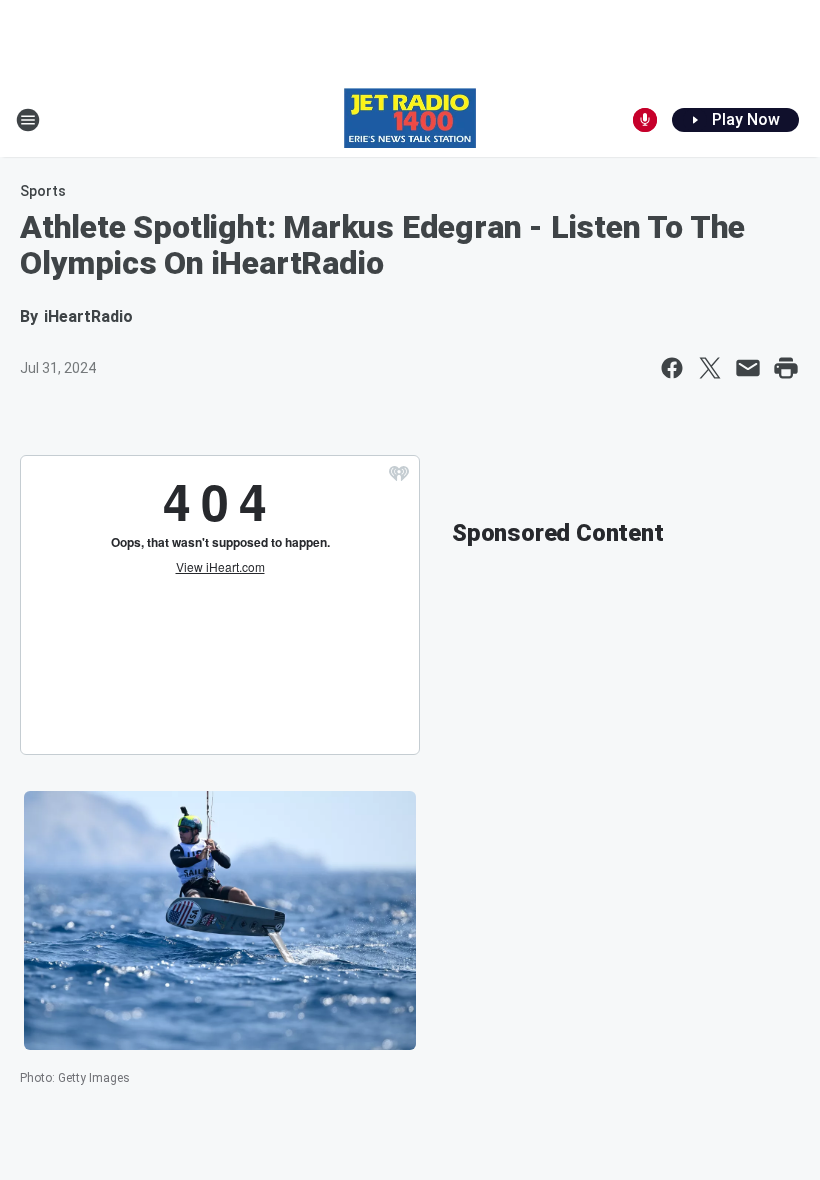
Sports (43, 191)
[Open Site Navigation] (28, 120)
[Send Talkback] (645, 120)
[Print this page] (786, 368)
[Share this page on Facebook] (672, 368)
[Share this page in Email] (748, 368)
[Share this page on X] (710, 368)
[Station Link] (410, 120)
